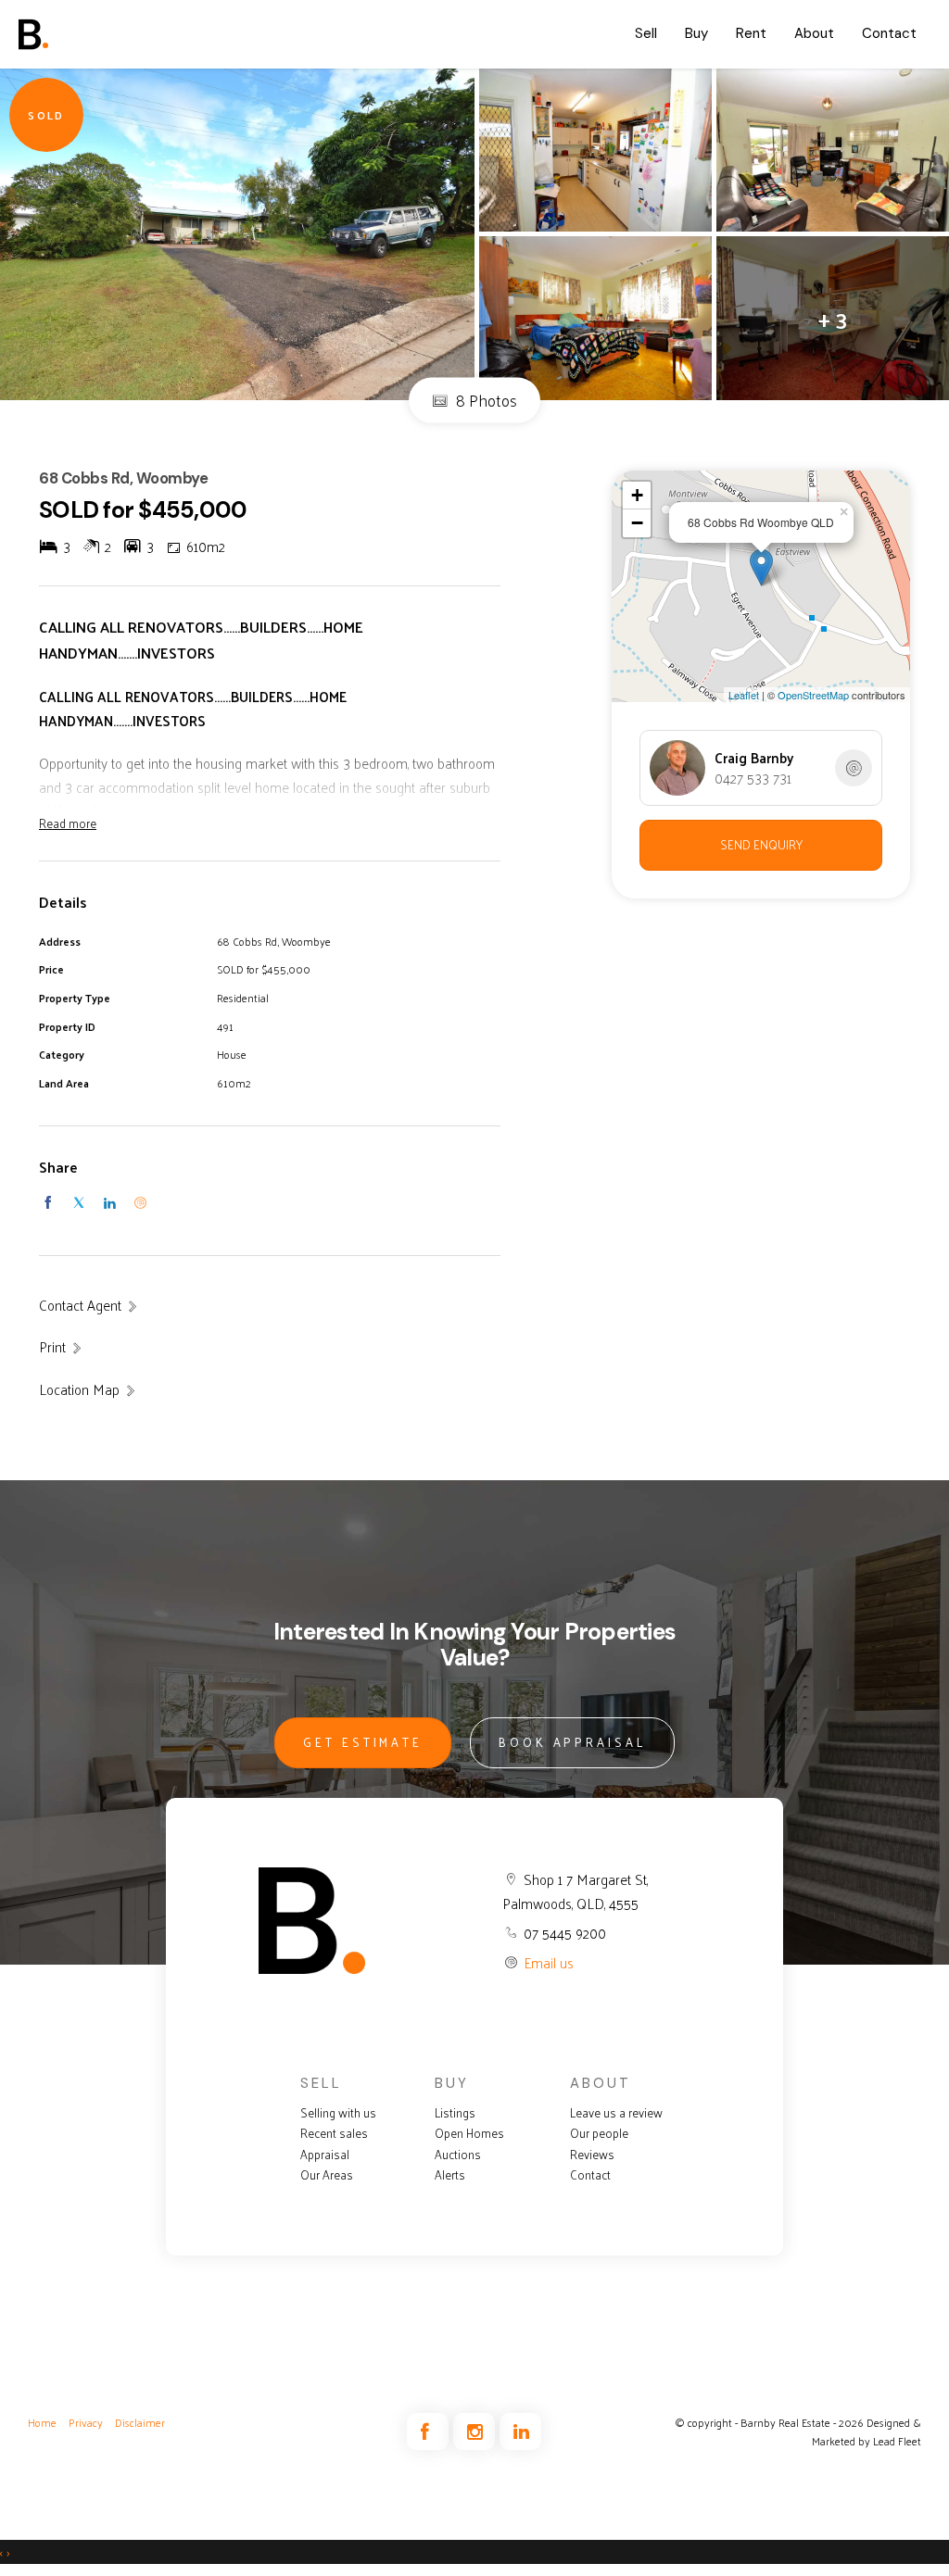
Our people (599, 2133)
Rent (751, 33)
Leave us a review (616, 2113)
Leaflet (744, 695)
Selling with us (338, 2113)
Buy (696, 33)
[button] (61, 1347)
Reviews (592, 2155)
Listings (455, 2113)
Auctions (458, 2155)
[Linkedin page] (520, 2432)
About (814, 33)
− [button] (637, 523)
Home (42, 2422)
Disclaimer (140, 2422)
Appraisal (325, 2155)
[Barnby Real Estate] (88, 34)
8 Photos (485, 400)
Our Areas (327, 2175)
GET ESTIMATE (363, 1742)
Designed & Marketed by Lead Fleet (867, 2432)
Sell (646, 33)
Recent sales (334, 2133)
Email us (549, 1962)
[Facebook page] (430, 2432)
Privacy (86, 2422)
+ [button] (637, 495)
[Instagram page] (476, 2432)
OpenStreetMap (813, 695)
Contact (889, 33)
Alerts (450, 2175)
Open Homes (469, 2133)
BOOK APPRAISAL (572, 1742)
